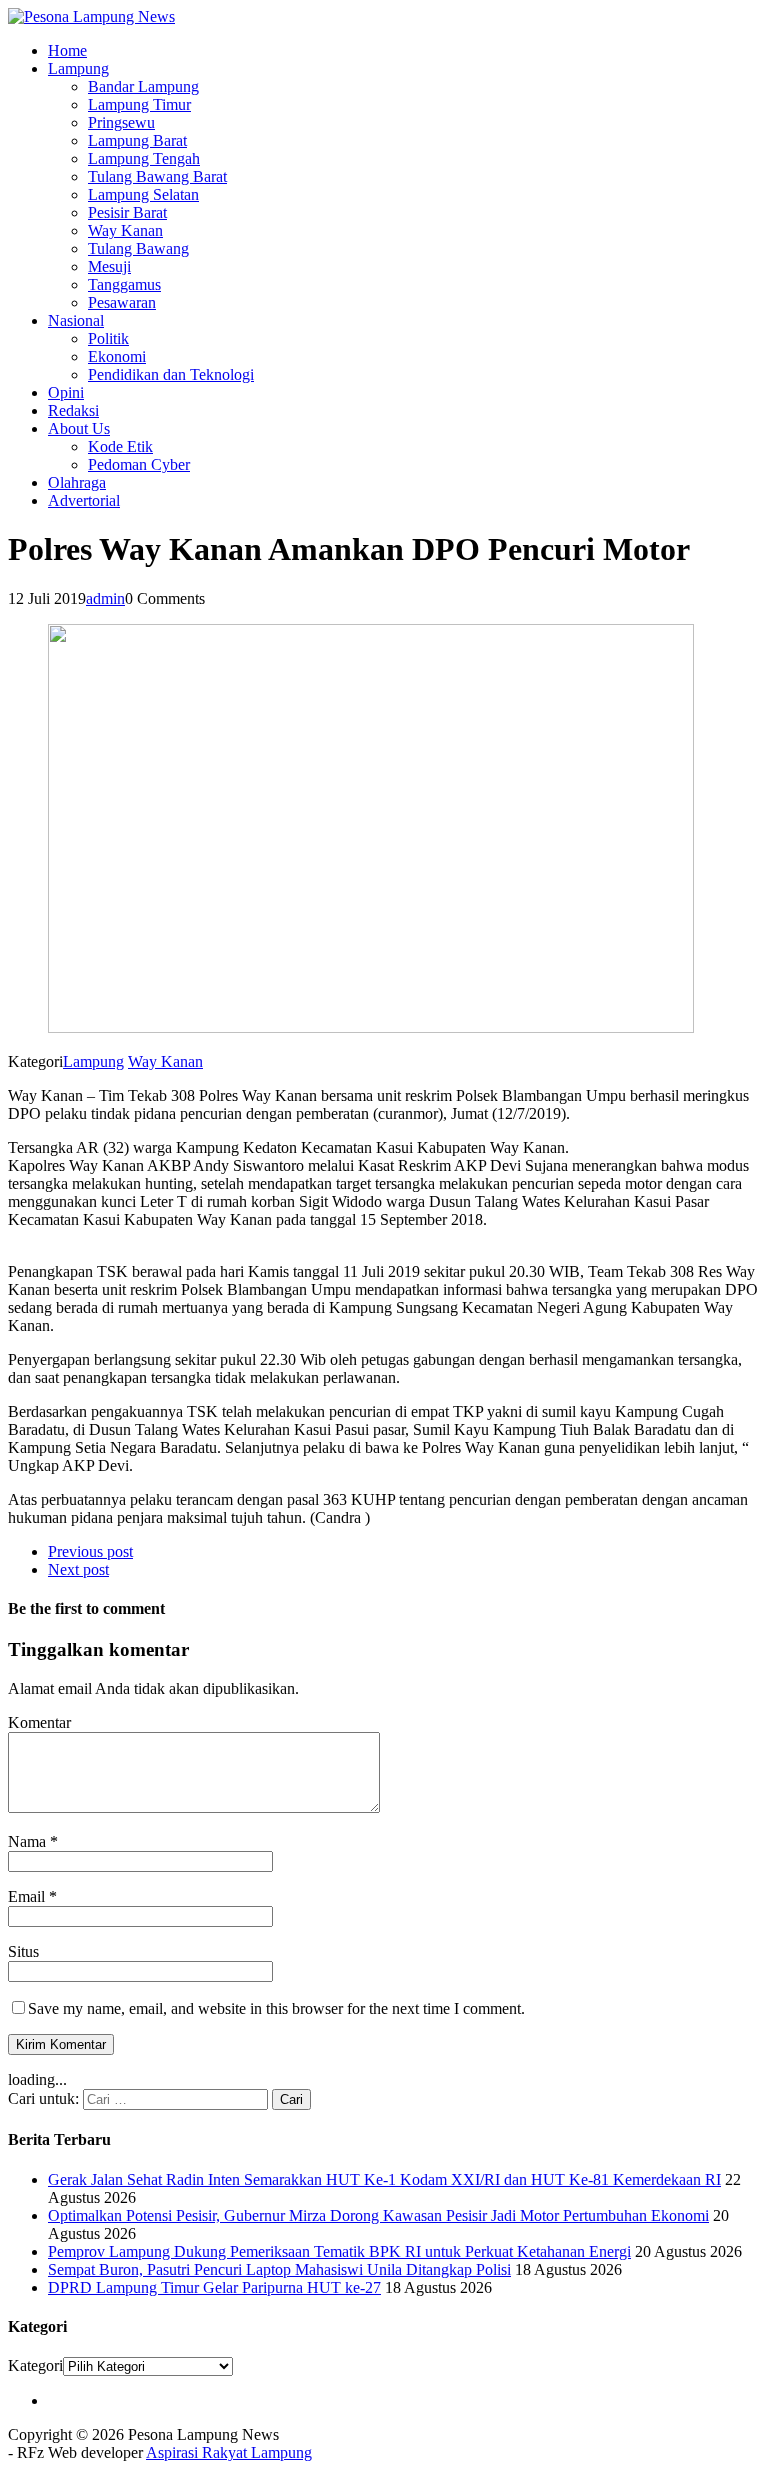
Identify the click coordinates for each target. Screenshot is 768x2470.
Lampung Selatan (143, 194)
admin (105, 598)
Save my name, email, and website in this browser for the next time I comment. (276, 2008)
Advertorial (84, 500)
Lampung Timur (139, 104)
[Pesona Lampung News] (384, 17)
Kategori (35, 2365)
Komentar (39, 1722)
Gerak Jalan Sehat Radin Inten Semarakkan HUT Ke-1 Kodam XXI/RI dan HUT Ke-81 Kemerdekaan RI (384, 2179)
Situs (23, 1951)
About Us (79, 428)
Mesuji (109, 266)
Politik (108, 338)
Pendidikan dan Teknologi (171, 374)
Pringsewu (121, 122)
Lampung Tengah (144, 158)
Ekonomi (117, 356)
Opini (66, 392)
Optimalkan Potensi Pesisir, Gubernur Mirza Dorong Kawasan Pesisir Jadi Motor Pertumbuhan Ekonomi (378, 2215)
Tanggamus (124, 284)
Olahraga (77, 482)
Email (28, 1896)
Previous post (90, 1551)
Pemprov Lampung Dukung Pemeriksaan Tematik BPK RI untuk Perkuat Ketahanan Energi (339, 2251)
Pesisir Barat (127, 212)
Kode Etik (120, 446)
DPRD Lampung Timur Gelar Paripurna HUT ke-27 (214, 2287)
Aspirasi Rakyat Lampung (229, 2452)
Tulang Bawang (138, 248)
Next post (78, 1569)
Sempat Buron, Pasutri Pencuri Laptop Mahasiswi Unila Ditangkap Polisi (279, 2269)
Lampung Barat (137, 140)
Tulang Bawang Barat (157, 176)
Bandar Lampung (143, 86)
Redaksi (73, 410)
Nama (29, 1841)
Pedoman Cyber (139, 464)
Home (67, 50)
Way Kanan (125, 230)
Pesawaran (122, 302)
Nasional (76, 320)
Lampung (78, 68)
